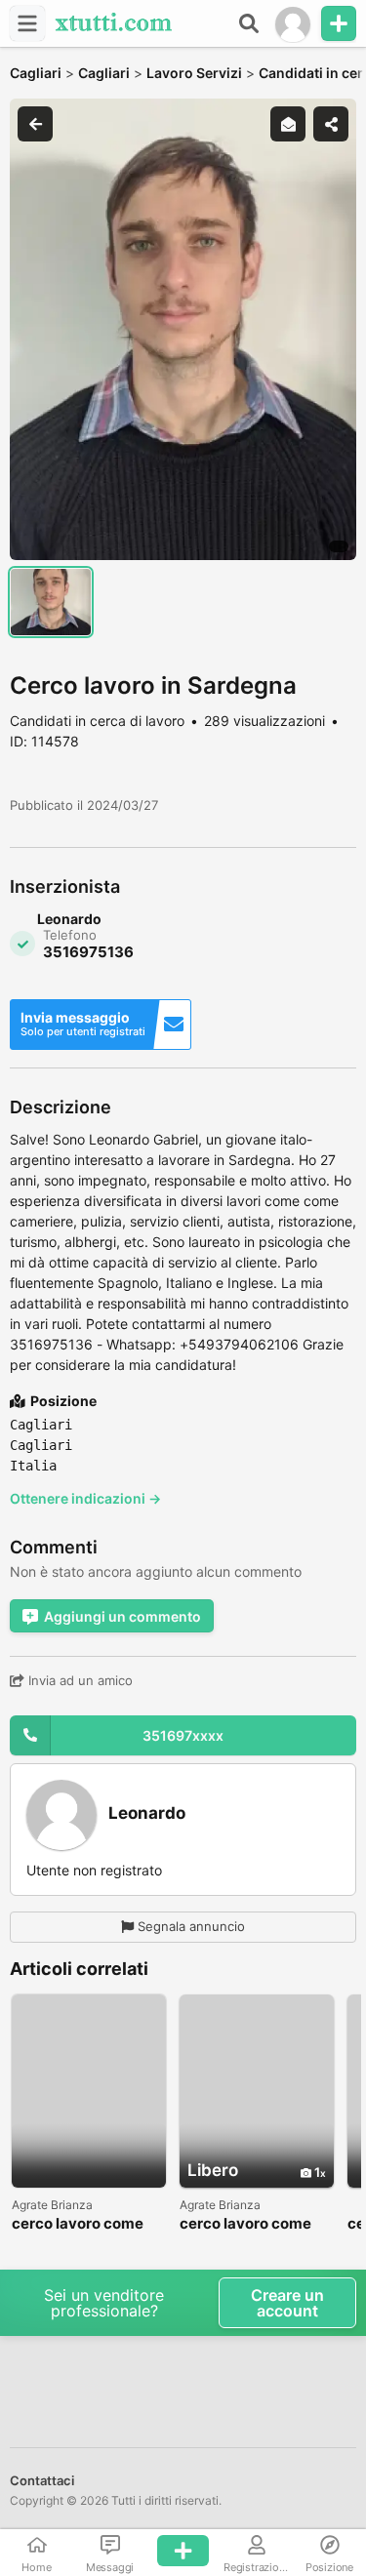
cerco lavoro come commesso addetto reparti (249, 2224)
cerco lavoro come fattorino (78, 2224)
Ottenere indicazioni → (85, 1498)
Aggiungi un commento (122, 1616)
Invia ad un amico (79, 1680)
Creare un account (287, 2303)
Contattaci (42, 2480)
